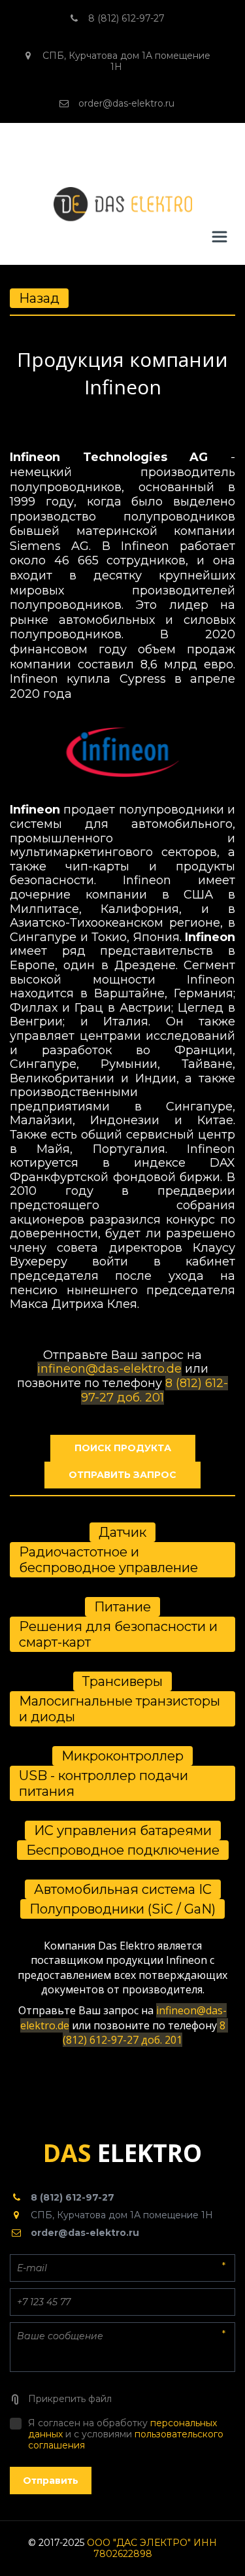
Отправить (51, 2481)
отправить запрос (122, 1475)
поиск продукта (123, 1448)
